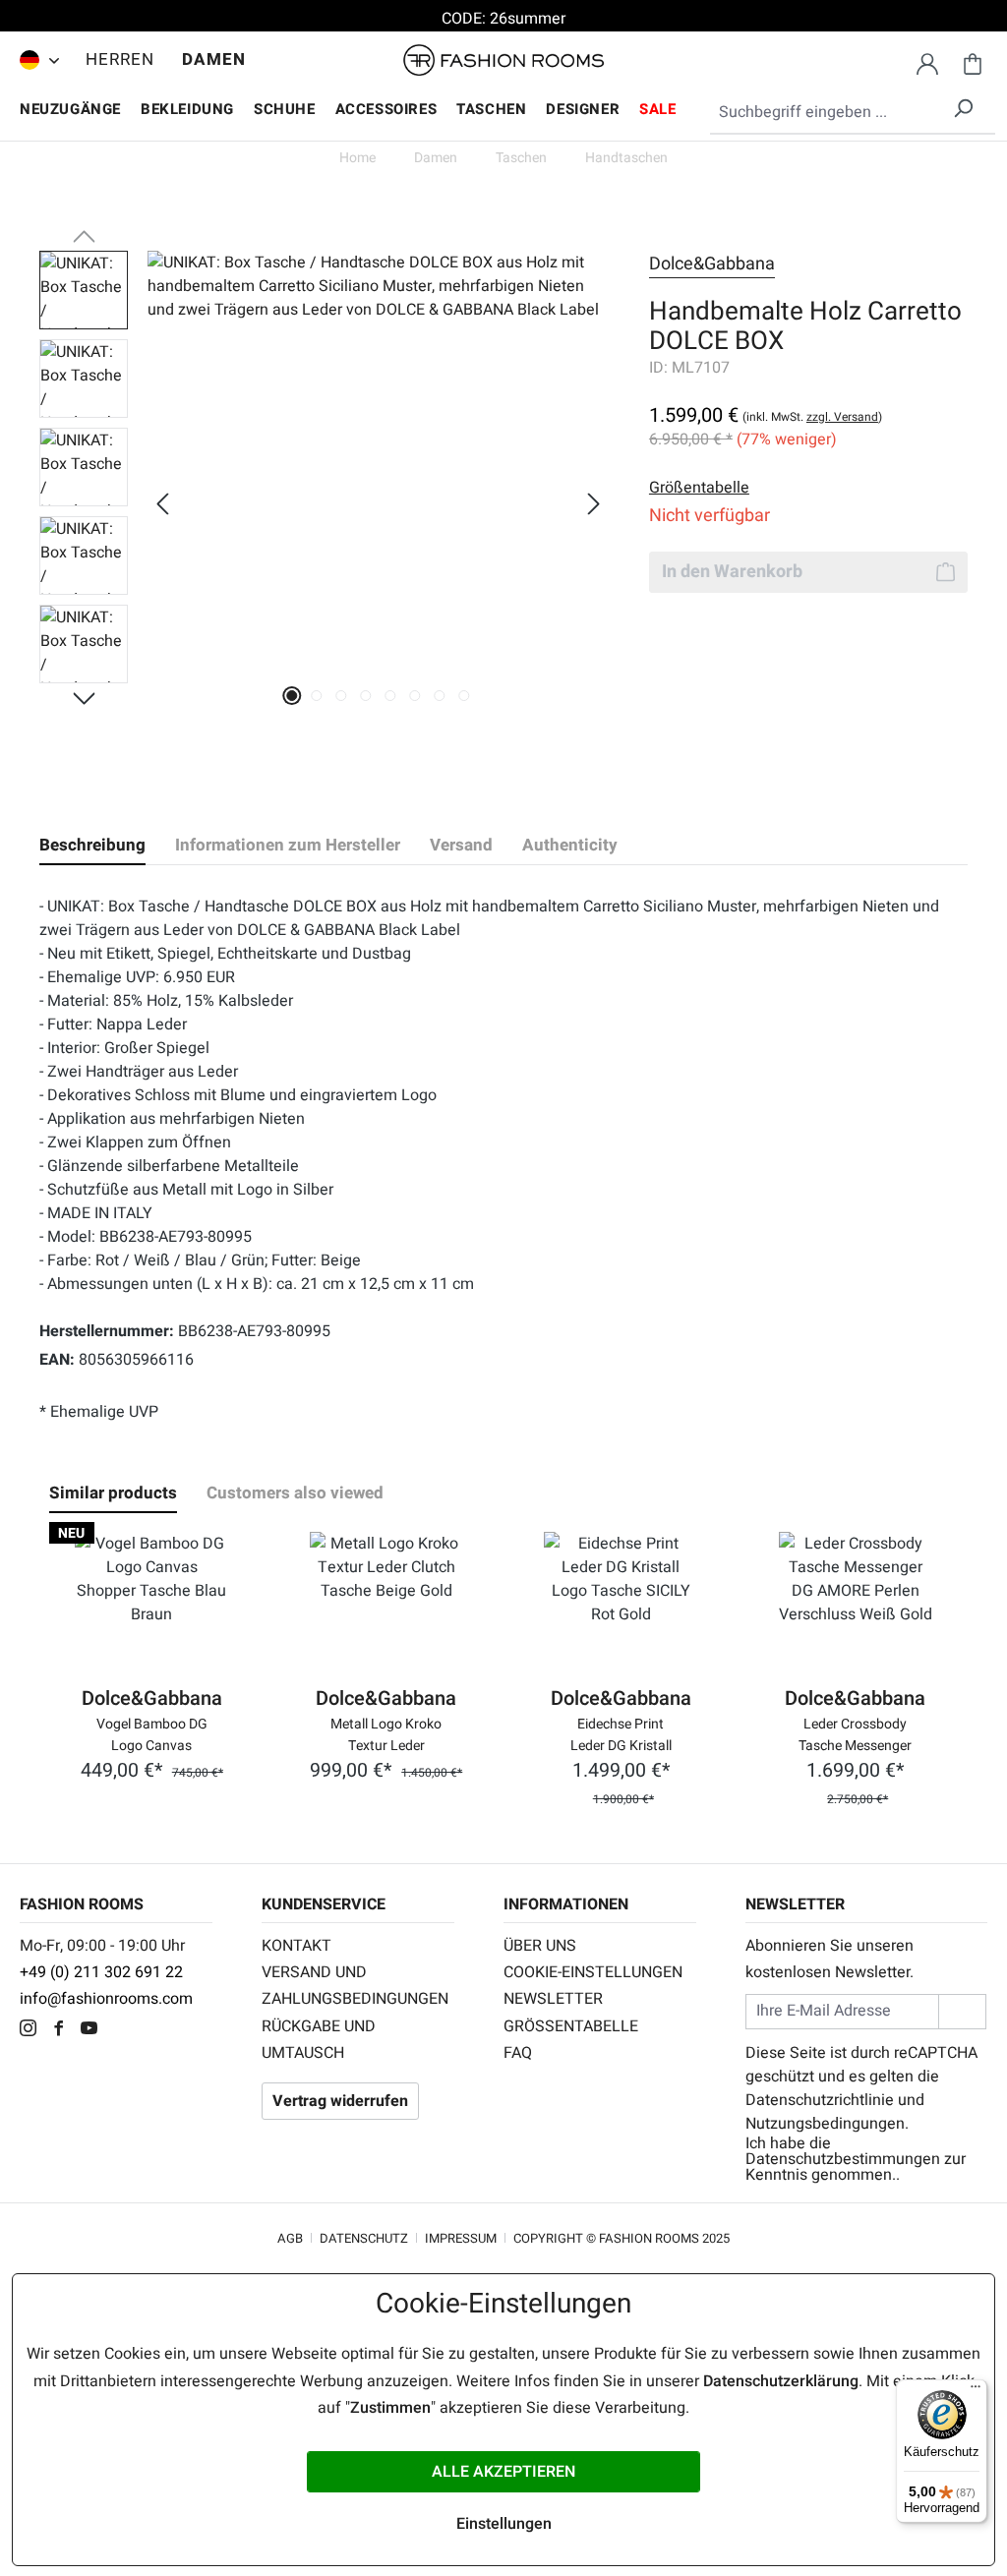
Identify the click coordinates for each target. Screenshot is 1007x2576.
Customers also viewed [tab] (295, 1493)
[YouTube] (94, 2030)
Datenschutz (364, 2238)
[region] (325, 503)
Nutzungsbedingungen (825, 2124)
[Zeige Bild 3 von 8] (342, 696)
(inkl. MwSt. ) (812, 417)
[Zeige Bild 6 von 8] (415, 696)
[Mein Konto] (927, 61)
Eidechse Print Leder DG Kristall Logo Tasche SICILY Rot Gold (621, 1733)
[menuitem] (34, 60)
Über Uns (540, 1946)
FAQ (518, 2053)
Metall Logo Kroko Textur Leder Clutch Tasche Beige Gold (386, 1733)
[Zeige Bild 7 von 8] (440, 696)
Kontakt (296, 1946)
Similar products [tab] (113, 1493)
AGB (290, 2238)
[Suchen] (963, 105)
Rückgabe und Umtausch (319, 2040)
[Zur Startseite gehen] (503, 60)
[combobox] (853, 113)
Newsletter (553, 1999)
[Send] (962, 2011)
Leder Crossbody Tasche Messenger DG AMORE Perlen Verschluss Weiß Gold (855, 1733)
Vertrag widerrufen (340, 2101)
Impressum (461, 2238)
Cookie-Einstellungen (593, 1972)
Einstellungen (504, 2524)
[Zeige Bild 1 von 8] (293, 696)
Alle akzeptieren (503, 2472)
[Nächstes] (594, 504)
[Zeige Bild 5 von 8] (391, 696)
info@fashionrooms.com (106, 1999)
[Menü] (976, 2391)
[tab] (92, 846)
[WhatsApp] (122, 2030)
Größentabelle (571, 2026)
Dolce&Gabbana (712, 264)
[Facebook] (63, 2030)
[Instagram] (33, 2030)
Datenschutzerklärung (781, 2381)
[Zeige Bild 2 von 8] (317, 696)
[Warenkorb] (973, 61)
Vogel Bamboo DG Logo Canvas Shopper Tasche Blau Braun (152, 1733)
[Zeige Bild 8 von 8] (465, 696)
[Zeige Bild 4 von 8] (366, 696)
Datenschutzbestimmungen (843, 2159)
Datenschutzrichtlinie (820, 2100)
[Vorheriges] (162, 504)
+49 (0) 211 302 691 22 (101, 1972)
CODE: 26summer (503, 19)
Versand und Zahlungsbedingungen (355, 1986)
